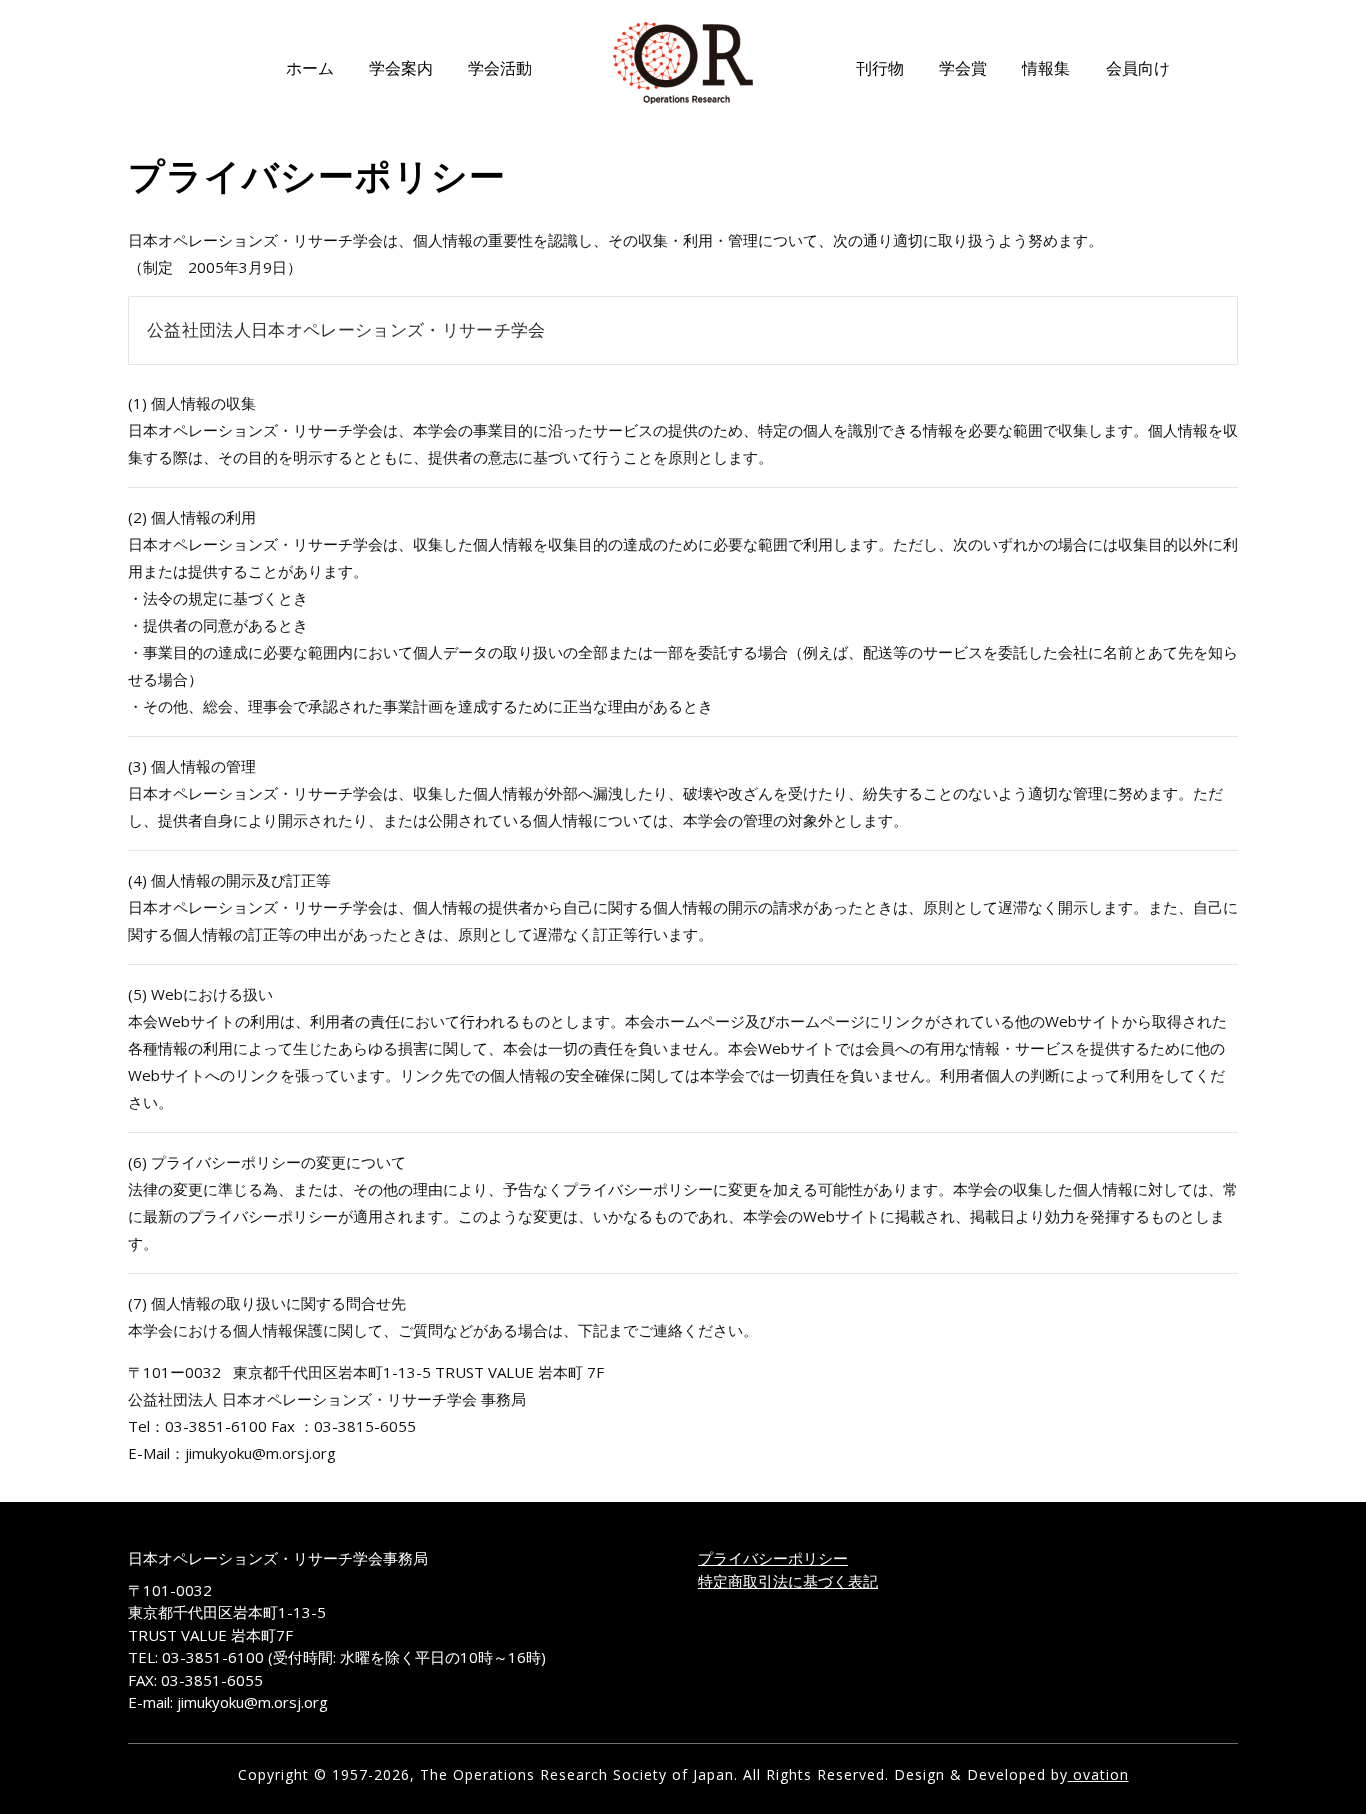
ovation (1098, 1774)
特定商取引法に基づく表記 (788, 1581)
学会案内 (401, 68)
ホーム (310, 68)
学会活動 (500, 68)
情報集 (1046, 68)
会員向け (1138, 68)
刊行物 (880, 68)
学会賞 (963, 68)
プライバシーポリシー (773, 1558)
